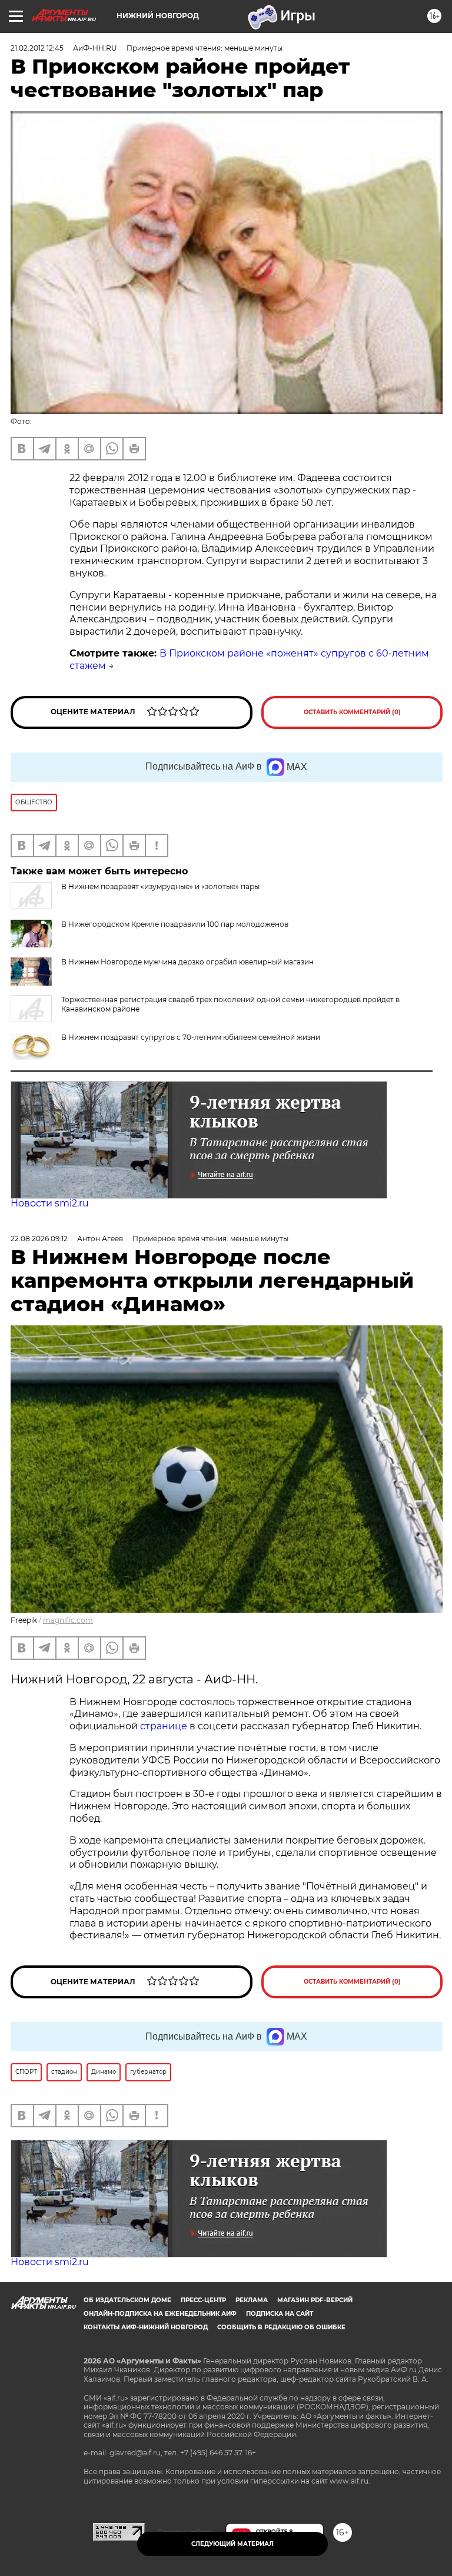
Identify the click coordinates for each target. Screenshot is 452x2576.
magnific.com (68, 1620)
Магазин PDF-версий (315, 2300)
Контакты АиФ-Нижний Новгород (146, 2327)
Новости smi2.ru (50, 1203)
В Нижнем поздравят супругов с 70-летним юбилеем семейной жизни (191, 1037)
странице (164, 1726)
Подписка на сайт (280, 2314)
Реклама (252, 2300)
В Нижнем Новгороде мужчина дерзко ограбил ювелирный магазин (187, 962)
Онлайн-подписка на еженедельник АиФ (160, 2314)
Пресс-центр (203, 2300)
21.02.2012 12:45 (37, 48)
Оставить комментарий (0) (352, 712)
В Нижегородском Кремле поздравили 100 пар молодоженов (175, 924)
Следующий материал (232, 2544)
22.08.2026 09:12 (39, 1239)
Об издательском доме (127, 2300)
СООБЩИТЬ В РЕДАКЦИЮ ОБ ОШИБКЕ (281, 2327)
